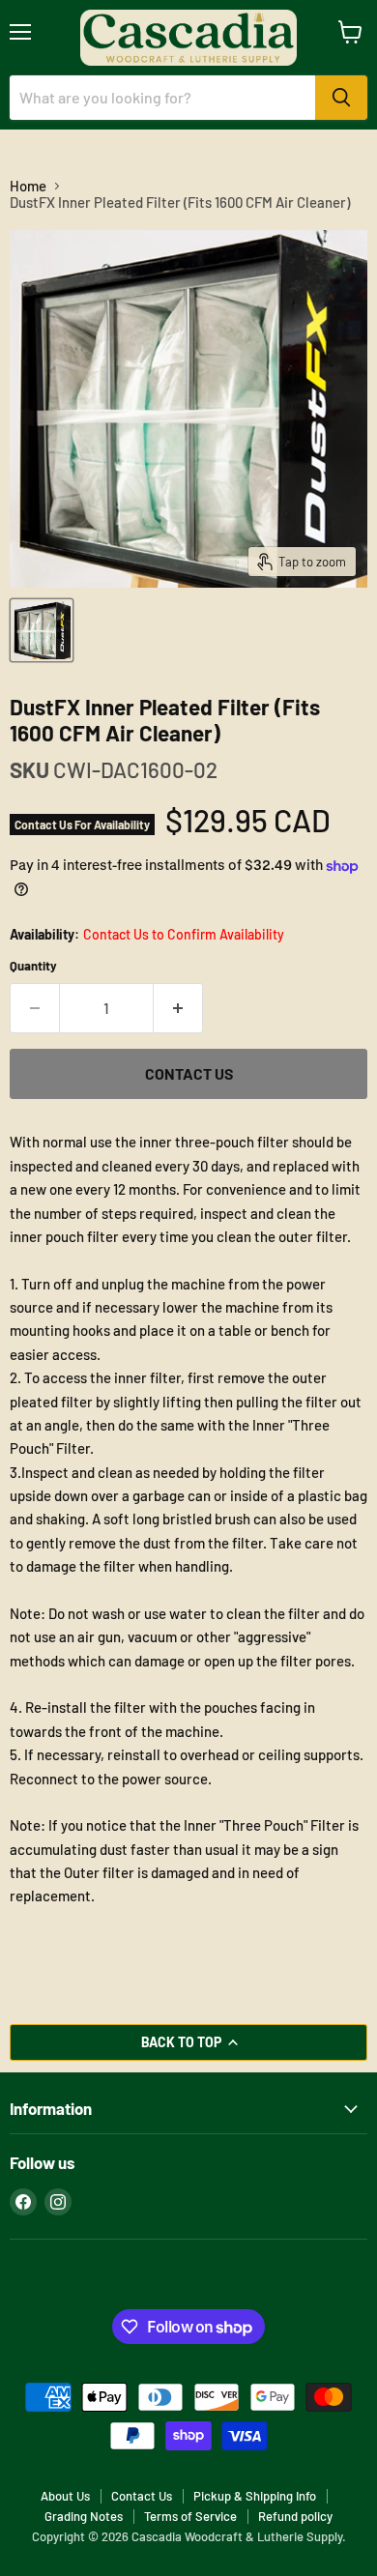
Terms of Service (190, 2516)
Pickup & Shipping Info (255, 2496)
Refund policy (295, 2516)
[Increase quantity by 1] (178, 1008)
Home (28, 186)
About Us (65, 2496)
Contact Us (142, 2496)
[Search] (341, 98)
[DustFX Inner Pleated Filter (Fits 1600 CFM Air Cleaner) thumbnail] (42, 630)
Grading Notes (84, 2516)
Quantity (33, 966)
